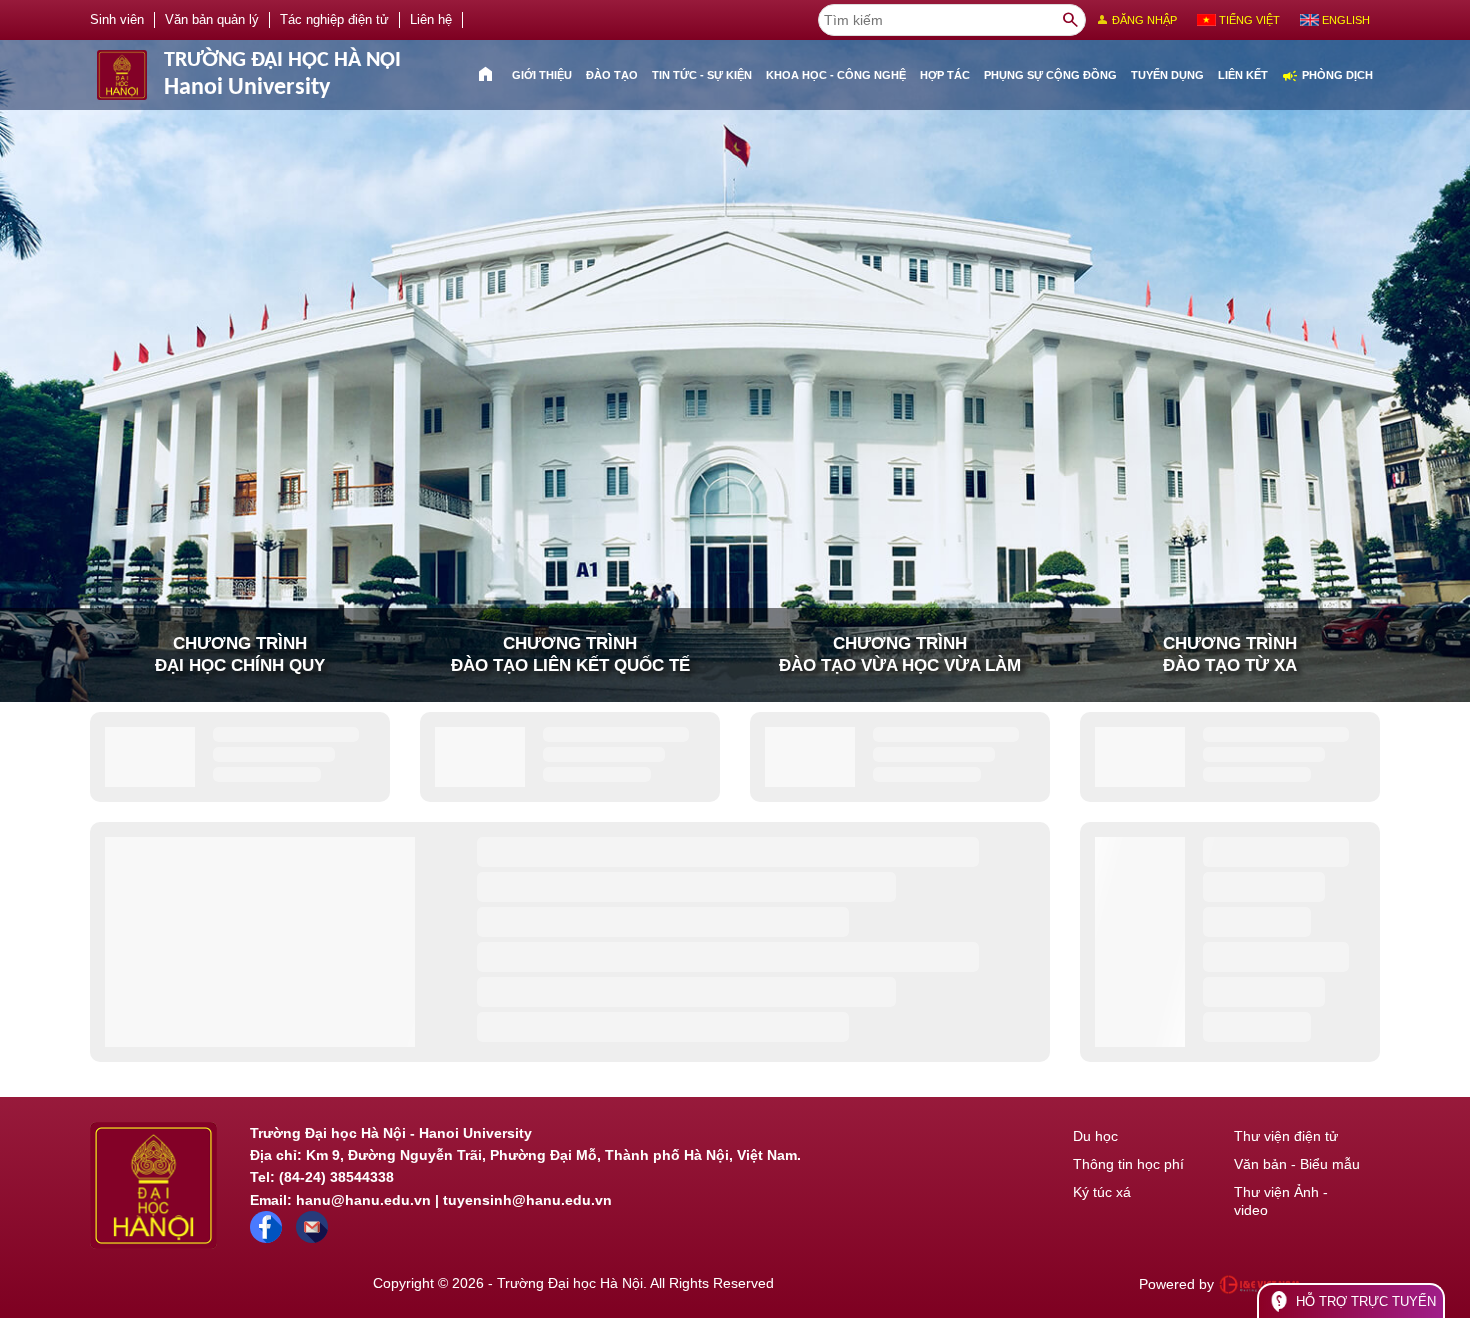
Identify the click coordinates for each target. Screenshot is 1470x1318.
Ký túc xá (1102, 1192)
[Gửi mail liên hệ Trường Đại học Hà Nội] (312, 1238)
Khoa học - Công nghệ (836, 75)
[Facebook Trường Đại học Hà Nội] (266, 1238)
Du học (1095, 1136)
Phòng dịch (1327, 75)
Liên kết (1243, 75)
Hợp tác (945, 75)
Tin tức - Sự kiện (702, 75)
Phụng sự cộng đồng (1050, 75)
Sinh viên (117, 20)
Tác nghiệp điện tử (334, 20)
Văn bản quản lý (212, 20)
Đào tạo (612, 75)
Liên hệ (431, 20)
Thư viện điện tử (1286, 1136)
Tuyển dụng (1167, 75)
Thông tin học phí (1128, 1164)
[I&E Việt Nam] (1259, 1284)
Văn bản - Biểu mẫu (1297, 1164)
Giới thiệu (542, 75)
